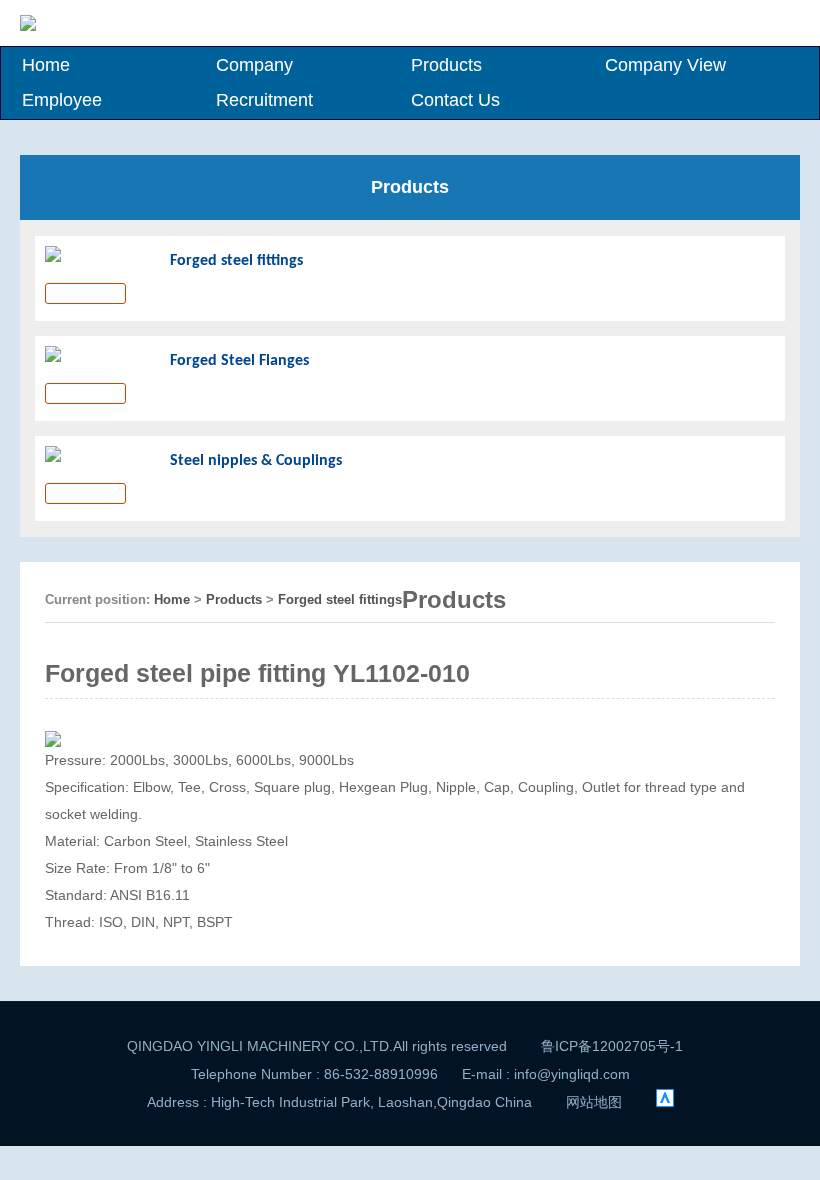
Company (254, 65)
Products (446, 65)
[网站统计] (665, 1102)
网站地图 (594, 1102)
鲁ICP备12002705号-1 (612, 1046)
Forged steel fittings (340, 599)
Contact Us (455, 100)
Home (46, 65)
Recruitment (264, 100)
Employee (62, 100)
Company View (665, 65)
